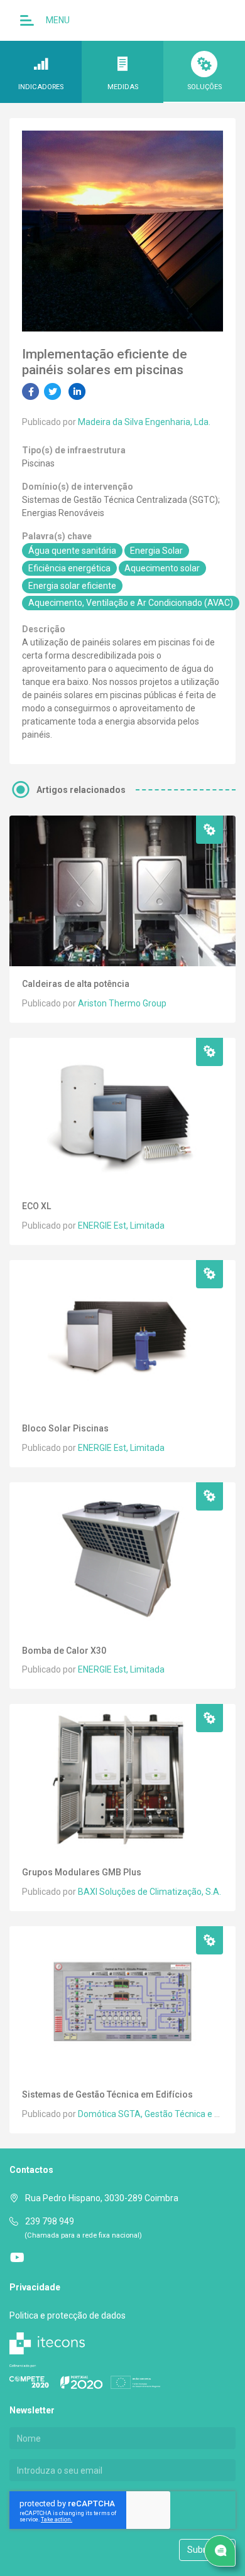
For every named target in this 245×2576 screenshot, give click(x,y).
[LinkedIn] (77, 391)
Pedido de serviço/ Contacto (220, 2551)
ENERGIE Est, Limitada (121, 1226)
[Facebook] (31, 391)
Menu (57, 20)
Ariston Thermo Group (122, 1003)
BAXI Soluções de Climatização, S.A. (150, 1892)
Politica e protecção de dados (68, 2315)
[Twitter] (53, 391)
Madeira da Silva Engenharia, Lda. (144, 422)
